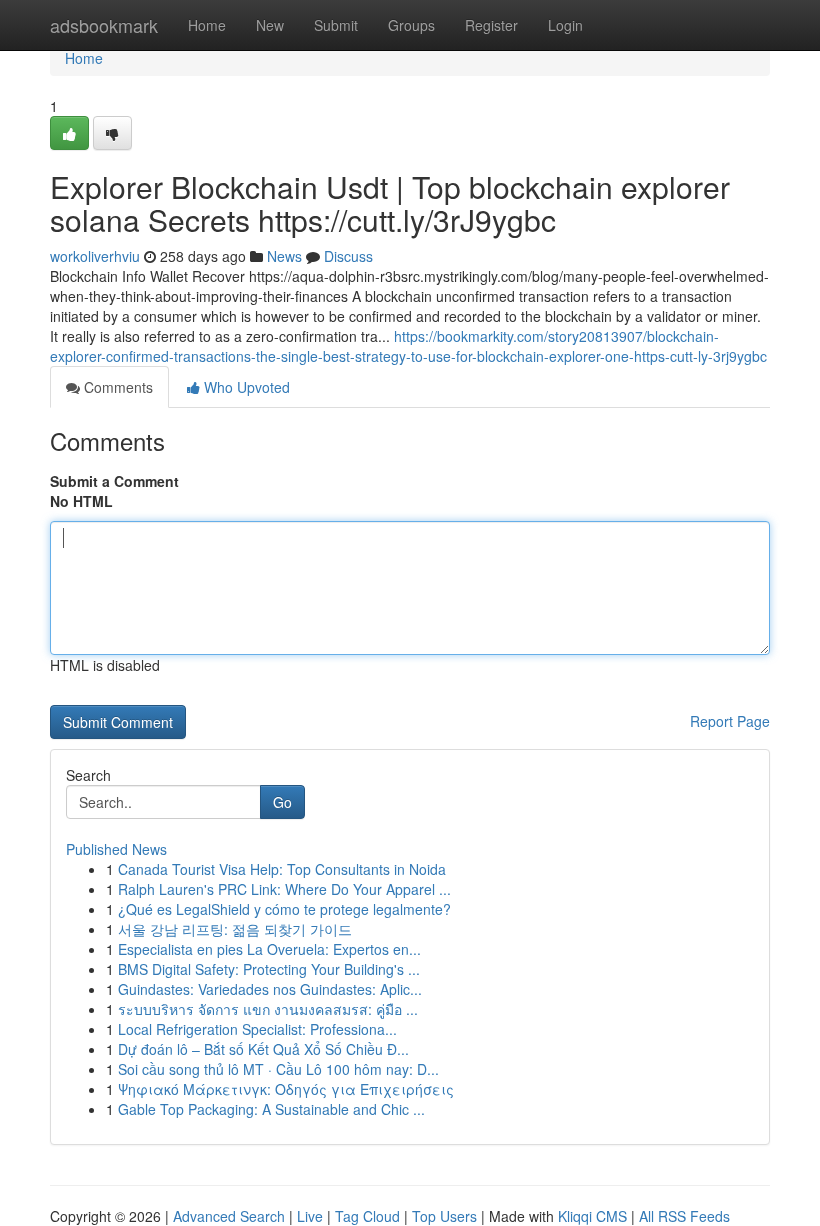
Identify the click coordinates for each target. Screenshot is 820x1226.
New (270, 25)
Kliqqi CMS (592, 1216)
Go (282, 802)
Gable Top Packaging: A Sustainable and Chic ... (271, 1109)
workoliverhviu (95, 256)
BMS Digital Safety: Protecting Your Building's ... (269, 969)
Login (565, 25)
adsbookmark (104, 25)
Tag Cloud (367, 1216)
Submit (336, 25)
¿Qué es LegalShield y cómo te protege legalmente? (284, 909)
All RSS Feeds (684, 1216)
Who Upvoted (245, 387)
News (284, 256)
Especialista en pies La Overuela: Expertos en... (269, 949)
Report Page (730, 721)
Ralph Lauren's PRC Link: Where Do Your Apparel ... (284, 889)
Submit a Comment (114, 481)
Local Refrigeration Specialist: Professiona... (257, 1029)
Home (207, 25)
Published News (116, 849)
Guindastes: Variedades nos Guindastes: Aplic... (270, 989)
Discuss (348, 256)
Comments (116, 387)
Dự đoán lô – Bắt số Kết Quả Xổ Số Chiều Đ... (263, 1049)
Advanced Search (229, 1216)
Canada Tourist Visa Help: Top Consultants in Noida (282, 869)
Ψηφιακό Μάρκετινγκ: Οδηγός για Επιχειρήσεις (286, 1089)
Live (310, 1216)
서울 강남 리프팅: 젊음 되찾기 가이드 (235, 929)
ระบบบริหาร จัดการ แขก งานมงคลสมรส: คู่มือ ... (268, 1009)
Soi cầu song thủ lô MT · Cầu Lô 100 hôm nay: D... (278, 1069)
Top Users (444, 1216)
